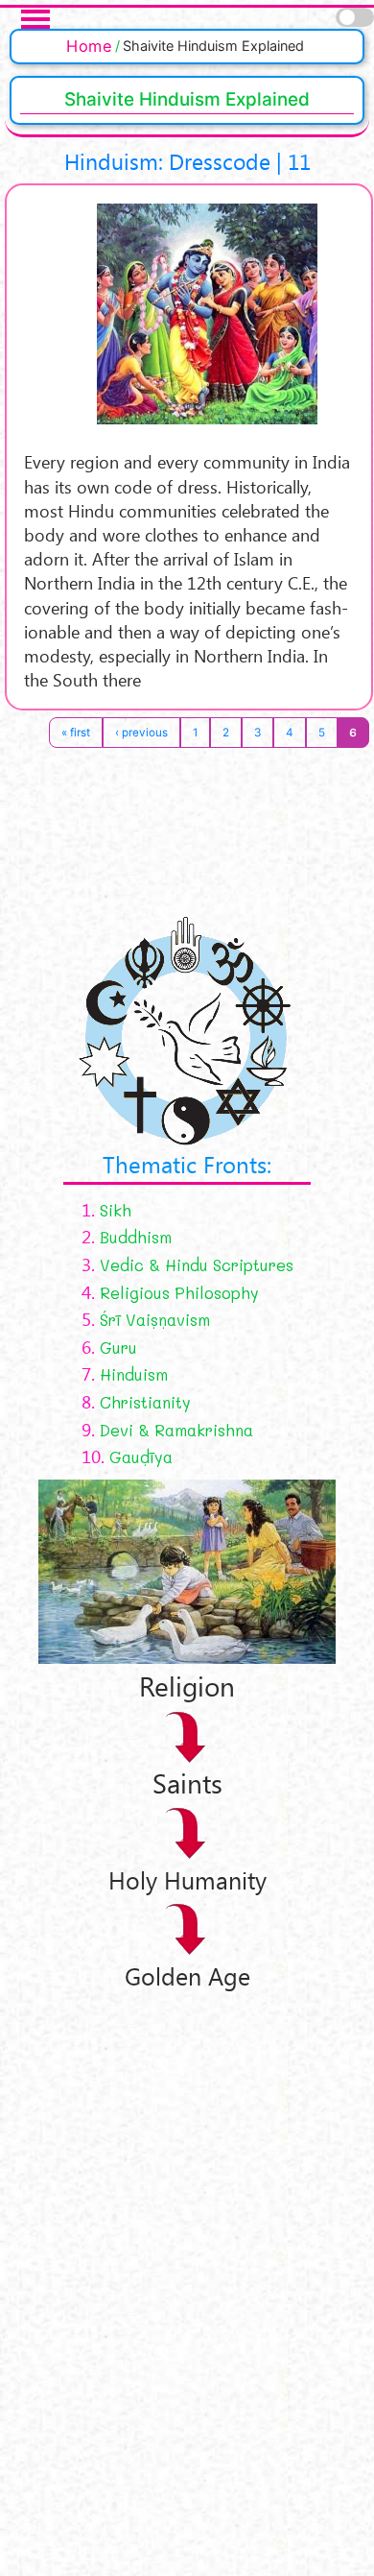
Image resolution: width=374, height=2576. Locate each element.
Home (89, 46)
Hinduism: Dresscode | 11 (187, 161)
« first (76, 733)
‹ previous (141, 733)
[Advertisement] (153, 2279)
